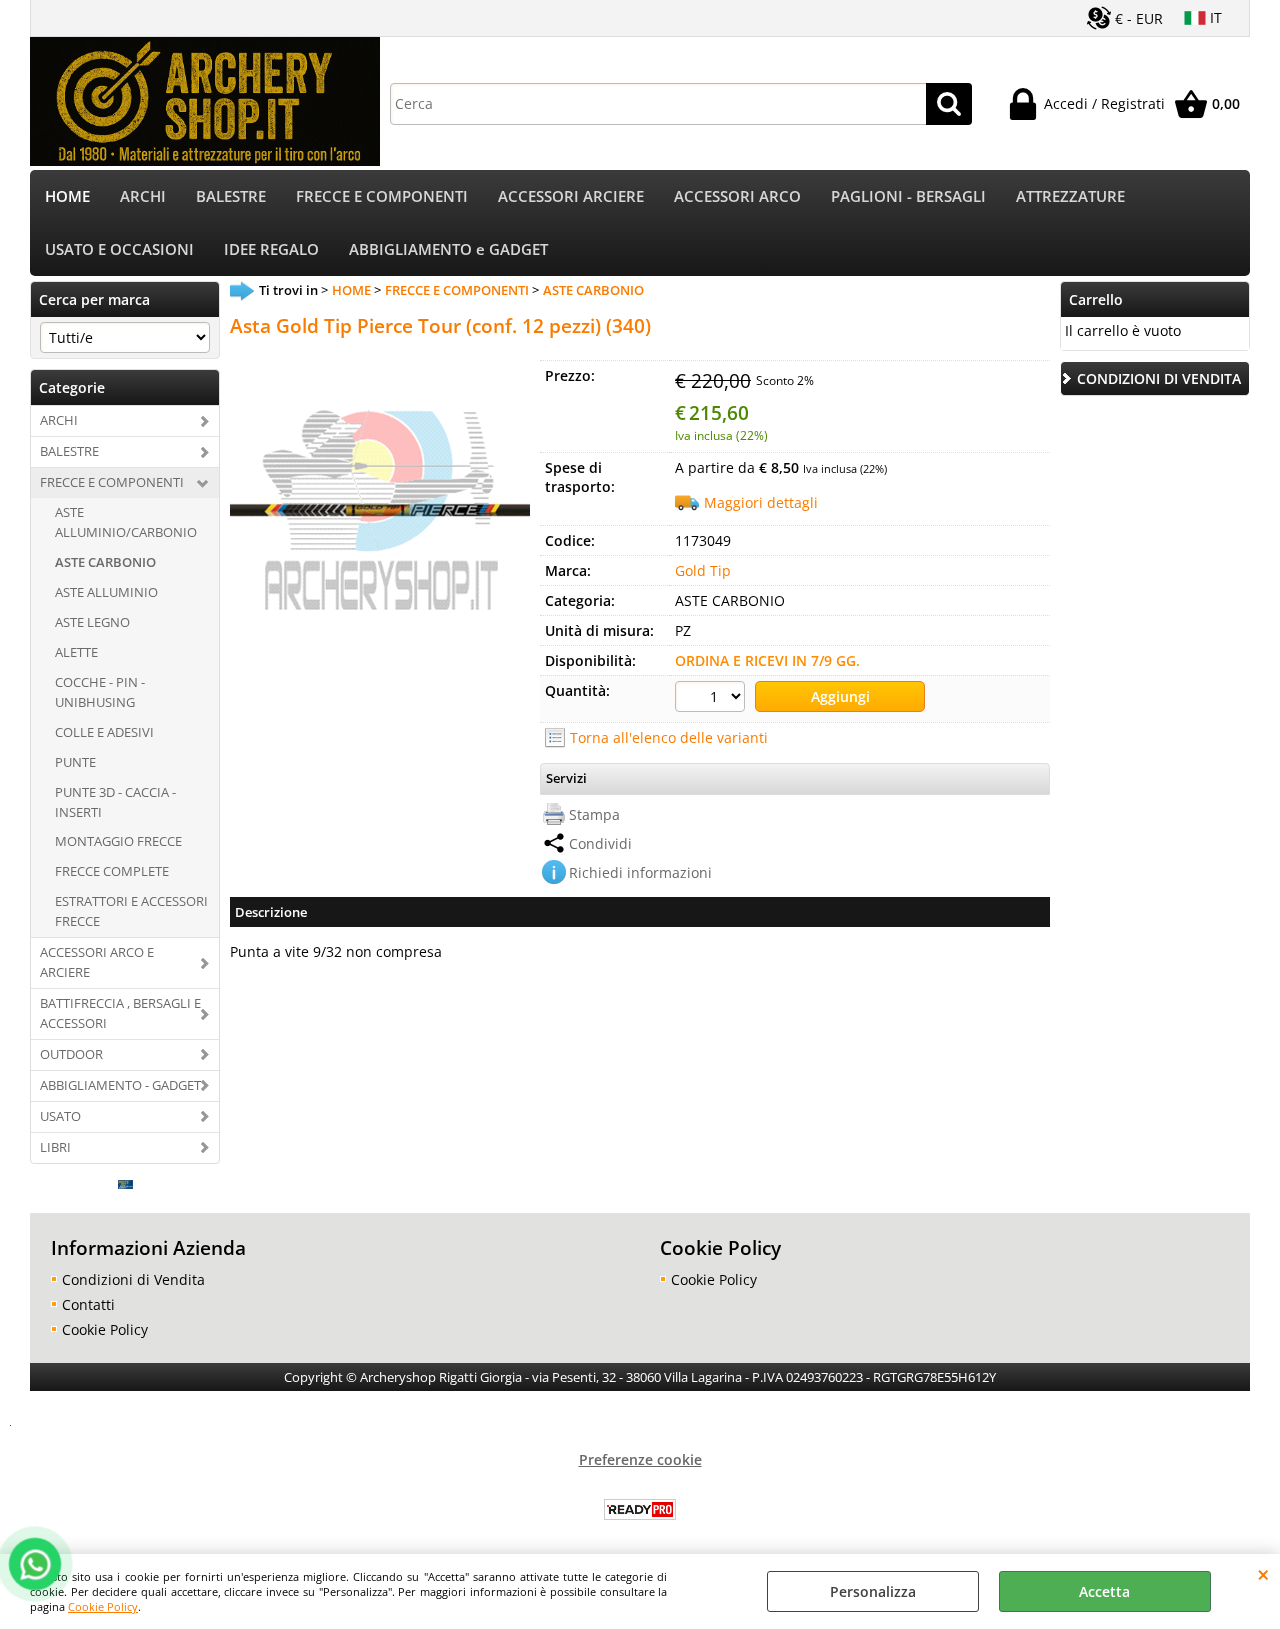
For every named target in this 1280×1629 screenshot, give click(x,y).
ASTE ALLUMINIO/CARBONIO (126, 522)
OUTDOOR (71, 1054)
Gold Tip (703, 570)
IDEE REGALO (271, 249)
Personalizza (873, 1591)
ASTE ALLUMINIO (106, 592)
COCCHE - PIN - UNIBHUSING (100, 692)
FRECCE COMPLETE (112, 871)
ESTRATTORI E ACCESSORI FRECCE (131, 911)
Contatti (88, 1304)
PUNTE (75, 762)
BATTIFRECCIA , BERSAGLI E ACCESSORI (120, 1013)
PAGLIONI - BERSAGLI (908, 196)
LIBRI (55, 1147)
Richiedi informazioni (640, 872)
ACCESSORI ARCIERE (571, 196)
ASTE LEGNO (92, 622)
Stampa (594, 814)
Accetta (1104, 1591)
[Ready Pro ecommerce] (640, 1509)
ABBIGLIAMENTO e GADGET (448, 249)
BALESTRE (231, 196)
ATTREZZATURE (1070, 196)
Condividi (600, 843)
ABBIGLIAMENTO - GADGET (120, 1085)
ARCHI (143, 196)
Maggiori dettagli (761, 502)
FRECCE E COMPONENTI (382, 196)
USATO (60, 1116)
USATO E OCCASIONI (119, 249)
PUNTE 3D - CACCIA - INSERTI (115, 802)
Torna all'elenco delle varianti (669, 737)
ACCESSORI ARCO (737, 196)
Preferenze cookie (640, 1459)
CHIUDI (1263, 1574)
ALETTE (76, 652)
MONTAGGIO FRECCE (118, 841)
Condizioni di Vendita (133, 1279)
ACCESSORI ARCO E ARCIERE (97, 962)
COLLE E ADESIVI (104, 732)
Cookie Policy (103, 1606)
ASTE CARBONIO (105, 562)
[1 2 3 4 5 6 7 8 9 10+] (712, 699)
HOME (67, 196)
